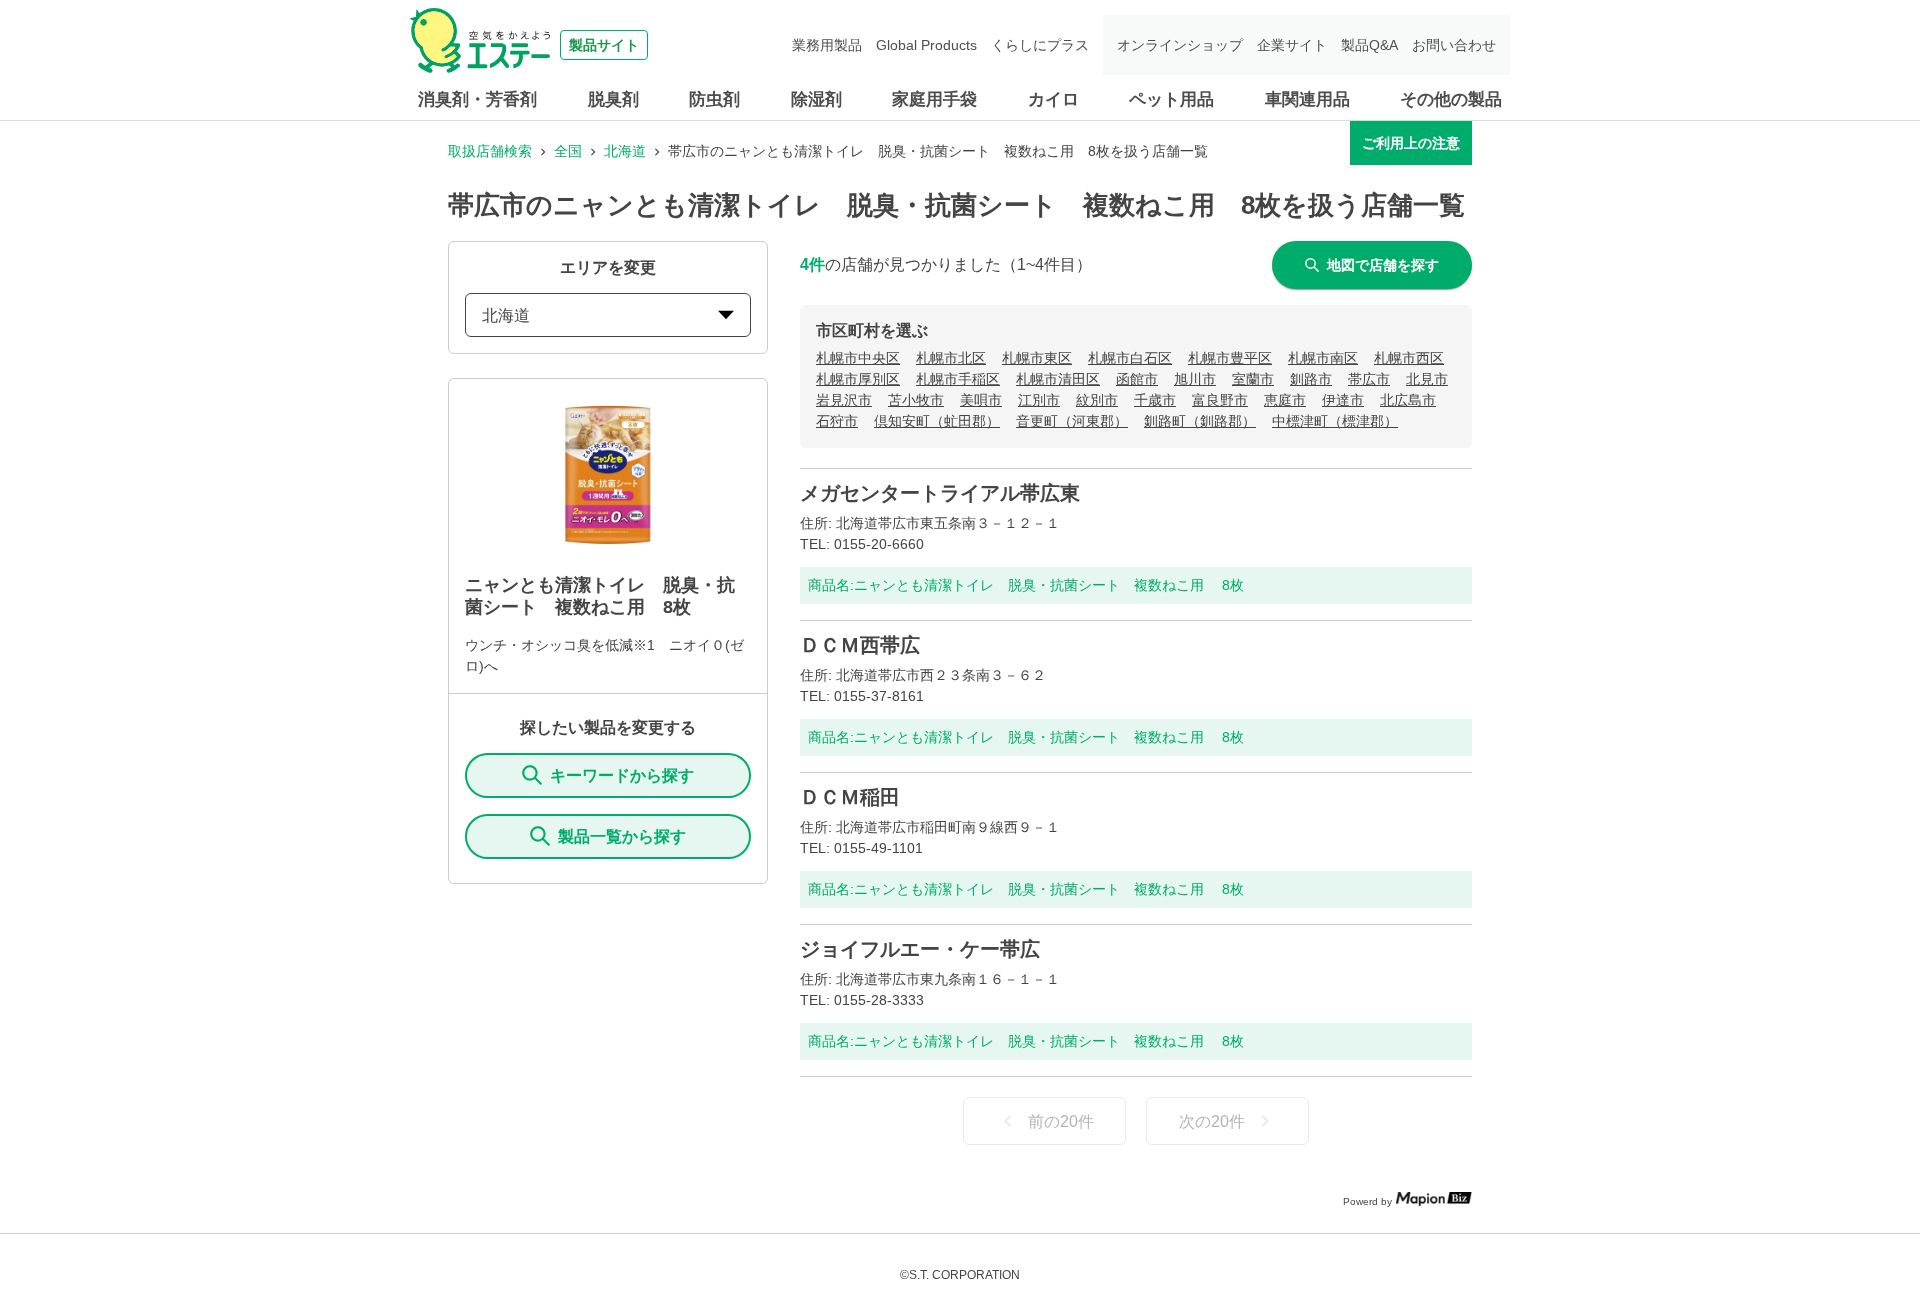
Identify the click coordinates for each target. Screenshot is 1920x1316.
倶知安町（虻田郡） (937, 421)
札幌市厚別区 (858, 379)
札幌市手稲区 (958, 379)
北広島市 (1408, 400)
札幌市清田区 (1058, 379)
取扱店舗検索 (490, 151)
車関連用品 (1307, 99)
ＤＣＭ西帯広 (860, 645)
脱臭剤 (613, 99)
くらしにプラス (1040, 45)
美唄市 (981, 400)
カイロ (1053, 99)
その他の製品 (1451, 99)
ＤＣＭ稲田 (850, 797)
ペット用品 (1171, 99)
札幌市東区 (1037, 358)
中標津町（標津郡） (1335, 421)
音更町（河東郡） (1072, 421)
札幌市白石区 (1130, 358)
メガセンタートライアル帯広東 (940, 493)
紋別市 (1097, 400)
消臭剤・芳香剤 (477, 99)
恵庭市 (1285, 400)
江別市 (1039, 400)
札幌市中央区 (858, 358)
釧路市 (1311, 379)
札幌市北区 (951, 358)
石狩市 (837, 421)
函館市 (1137, 379)
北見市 (1427, 379)
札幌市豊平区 (1230, 358)
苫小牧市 (916, 400)
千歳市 (1155, 400)
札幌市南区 (1323, 358)
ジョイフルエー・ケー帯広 (920, 949)
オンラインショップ (1180, 45)
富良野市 (1220, 400)
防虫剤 (714, 99)
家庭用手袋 (934, 99)
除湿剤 (816, 99)
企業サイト (1292, 45)
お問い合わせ (1454, 45)
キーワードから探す (622, 775)
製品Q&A (1369, 45)
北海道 (625, 151)
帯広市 (1369, 379)
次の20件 (1212, 1121)
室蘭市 (1253, 379)
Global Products (926, 45)
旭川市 (1195, 379)
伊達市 (1343, 400)
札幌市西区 (1409, 358)
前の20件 (1061, 1121)
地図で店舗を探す (1383, 265)
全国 (568, 151)
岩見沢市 (844, 400)
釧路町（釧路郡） (1200, 421)
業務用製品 (827, 45)
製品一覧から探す (622, 836)
